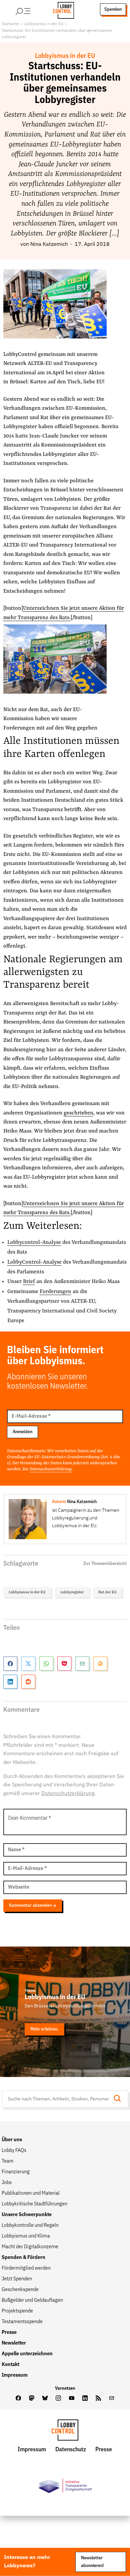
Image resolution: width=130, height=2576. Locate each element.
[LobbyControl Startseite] (61, 9)
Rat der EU (107, 1592)
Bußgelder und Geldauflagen (32, 2300)
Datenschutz (71, 2450)
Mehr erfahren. (44, 2029)
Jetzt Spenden (17, 2279)
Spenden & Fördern (23, 2258)
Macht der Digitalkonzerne (30, 2247)
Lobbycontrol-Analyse (34, 1243)
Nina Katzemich (49, 244)
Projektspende (17, 2311)
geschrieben (78, 1113)
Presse (9, 2333)
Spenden (113, 9)
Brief (29, 1282)
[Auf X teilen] (28, 1664)
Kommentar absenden (30, 1905)
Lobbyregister (72, 1592)
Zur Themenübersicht (105, 1564)
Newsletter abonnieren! (92, 2562)
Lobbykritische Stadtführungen (34, 2204)
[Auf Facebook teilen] (10, 1664)
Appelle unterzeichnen (27, 2354)
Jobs (7, 2183)
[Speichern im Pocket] (64, 1664)
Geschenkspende (20, 2290)
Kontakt (10, 2365)
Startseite (10, 24)
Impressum (15, 2375)
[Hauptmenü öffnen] (32, 9)
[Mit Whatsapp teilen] (46, 1664)
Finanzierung (16, 2172)
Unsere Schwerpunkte (27, 2215)
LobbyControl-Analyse (34, 1262)
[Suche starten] (119, 2099)
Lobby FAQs (14, 2151)
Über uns (12, 2140)
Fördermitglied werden (26, 2268)
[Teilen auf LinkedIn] (10, 1682)
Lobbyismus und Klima (26, 2236)
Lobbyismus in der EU (44, 24)
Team (8, 2161)
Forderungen (55, 1292)
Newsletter (14, 2343)
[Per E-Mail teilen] (82, 1664)
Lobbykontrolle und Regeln (30, 2225)
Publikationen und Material (31, 2193)
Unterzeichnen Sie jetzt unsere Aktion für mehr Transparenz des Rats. (64, 1208)
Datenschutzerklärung (51, 1469)
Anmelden (22, 1432)
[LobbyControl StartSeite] (65, 2432)
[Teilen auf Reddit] (28, 1682)
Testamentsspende (22, 2322)
